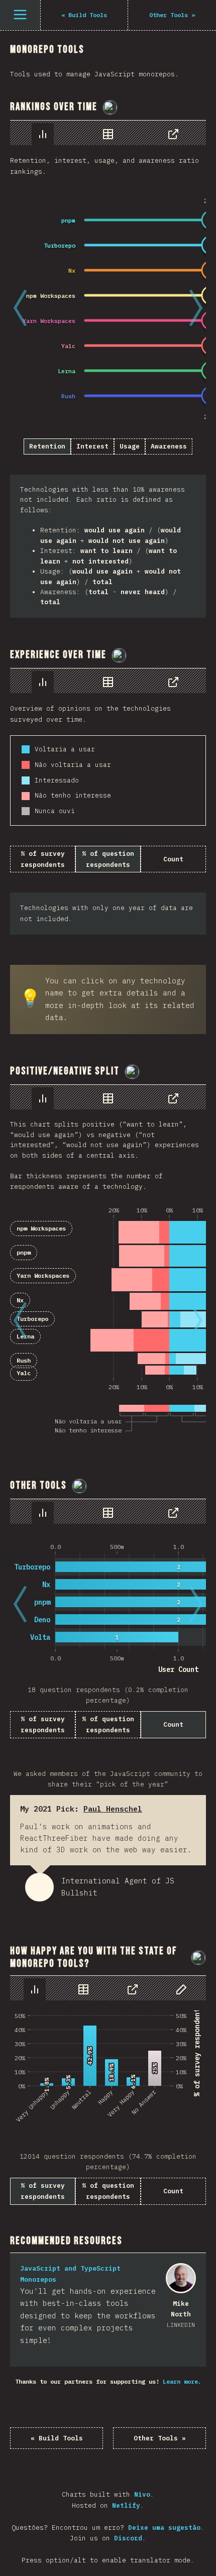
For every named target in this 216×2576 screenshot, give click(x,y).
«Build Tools (57, 2438)
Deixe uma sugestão (164, 2528)
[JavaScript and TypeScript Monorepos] (181, 2278)
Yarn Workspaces (43, 1275)
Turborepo (32, 1319)
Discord (128, 2538)
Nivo (142, 2494)
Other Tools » (160, 2438)
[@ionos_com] (110, 107)
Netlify (126, 2505)
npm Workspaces (41, 1228)
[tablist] (108, 133)
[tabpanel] (108, 369)
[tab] (43, 134)
